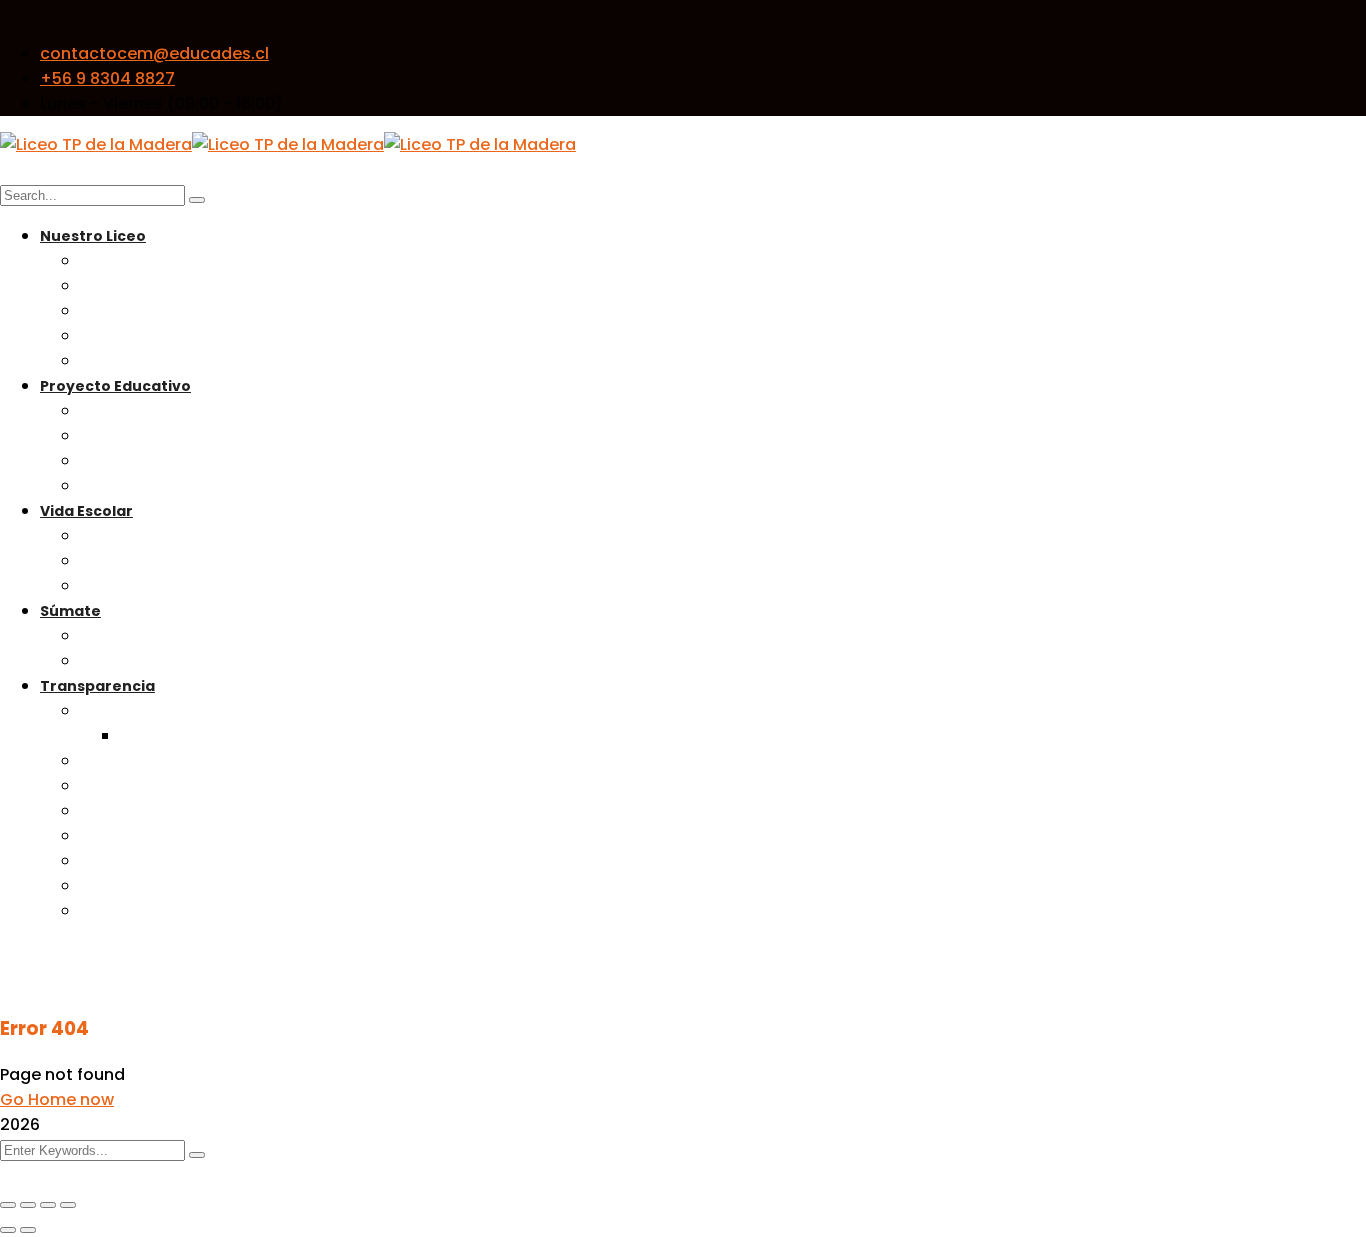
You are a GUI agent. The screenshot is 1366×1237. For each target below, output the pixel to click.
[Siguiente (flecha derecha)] (28, 1230)
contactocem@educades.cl (154, 53)
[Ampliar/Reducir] (8, 1205)
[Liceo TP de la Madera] (96, 144)
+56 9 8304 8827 (107, 78)
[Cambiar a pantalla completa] (28, 1205)
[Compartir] (48, 1205)
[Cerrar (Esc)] (68, 1205)
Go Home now (57, 1099)
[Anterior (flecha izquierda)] (8, 1230)
